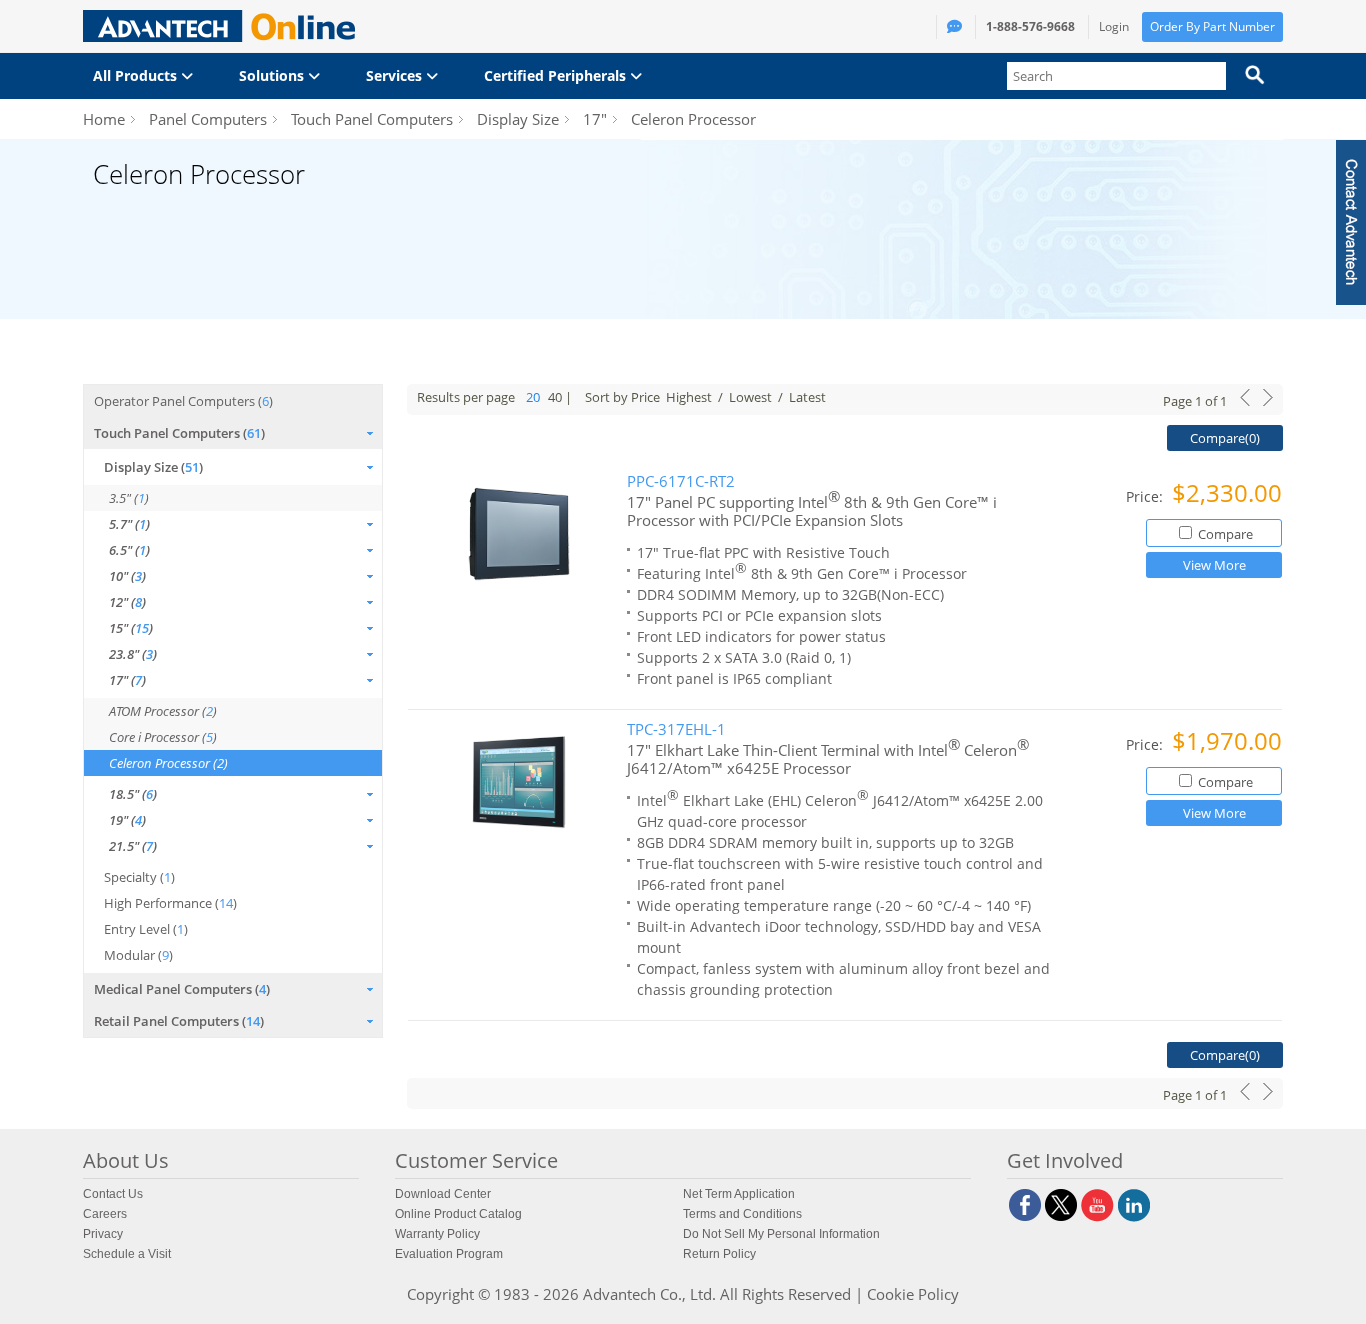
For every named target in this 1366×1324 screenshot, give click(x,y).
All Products (137, 75)
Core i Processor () (163, 737)
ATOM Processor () (163, 711)
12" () (127, 602)
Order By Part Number (1212, 26)
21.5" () (133, 846)
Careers (105, 1214)
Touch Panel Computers (372, 119)
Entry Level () (146, 929)
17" (595, 119)
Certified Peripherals (557, 75)
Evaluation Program (449, 1254)
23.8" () (133, 654)
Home (104, 119)
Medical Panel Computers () (182, 989)
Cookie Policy (913, 1294)
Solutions (273, 75)
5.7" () (129, 524)
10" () (127, 576)
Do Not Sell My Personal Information (781, 1234)
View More (1214, 565)
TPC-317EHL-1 (676, 729)
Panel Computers (208, 119)
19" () (127, 820)
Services (396, 75)
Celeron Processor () (168, 763)
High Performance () (170, 903)
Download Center (443, 1194)
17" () (127, 680)
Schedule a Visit (127, 1254)
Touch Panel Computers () (179, 433)
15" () (131, 628)
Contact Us (113, 1194)
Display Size (518, 119)
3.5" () (129, 498)
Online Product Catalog (458, 1214)
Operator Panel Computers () (183, 401)
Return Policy (719, 1254)
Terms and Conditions (742, 1214)
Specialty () (139, 877)
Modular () (138, 955)
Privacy (103, 1234)
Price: (1146, 496)
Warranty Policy (437, 1234)
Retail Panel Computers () (179, 1021)
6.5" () (129, 550)
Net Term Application (739, 1194)
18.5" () (133, 794)
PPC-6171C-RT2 (681, 481)
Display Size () (153, 467)
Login (1114, 26)
